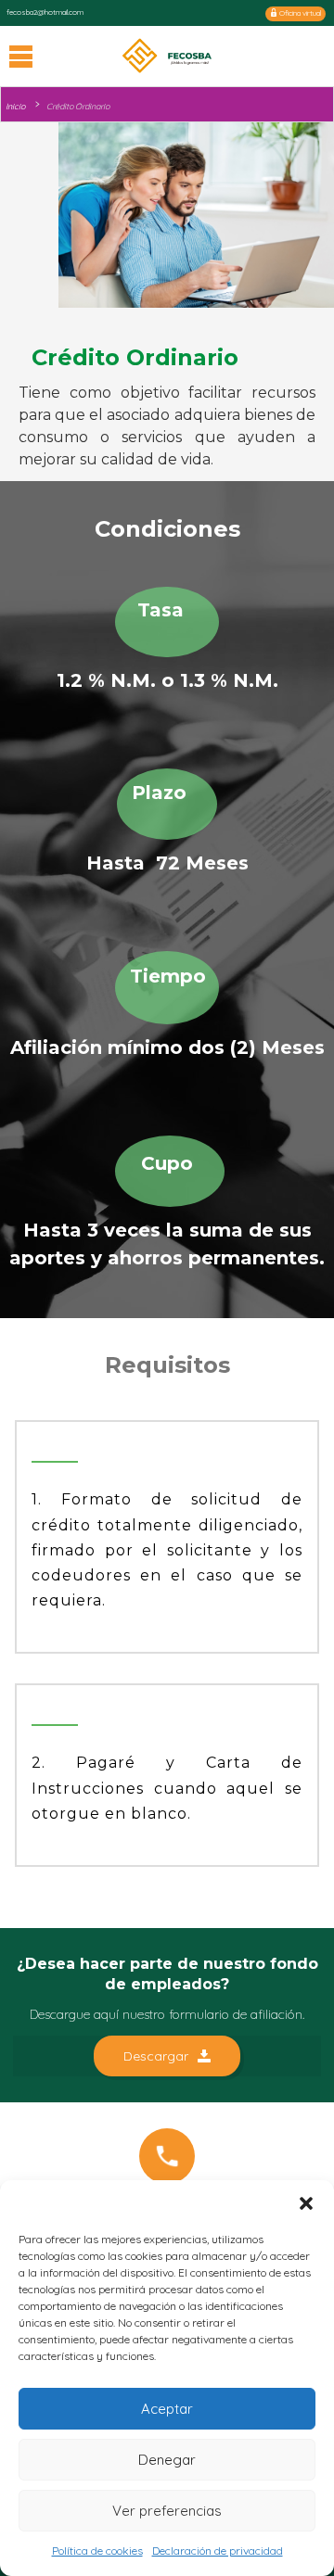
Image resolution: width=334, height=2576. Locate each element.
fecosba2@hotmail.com (45, 12)
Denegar (167, 2460)
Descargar (156, 2056)
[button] (306, 2203)
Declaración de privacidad (218, 2551)
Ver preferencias (167, 2511)
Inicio (15, 106)
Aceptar (167, 2409)
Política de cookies (97, 2551)
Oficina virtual (299, 13)
